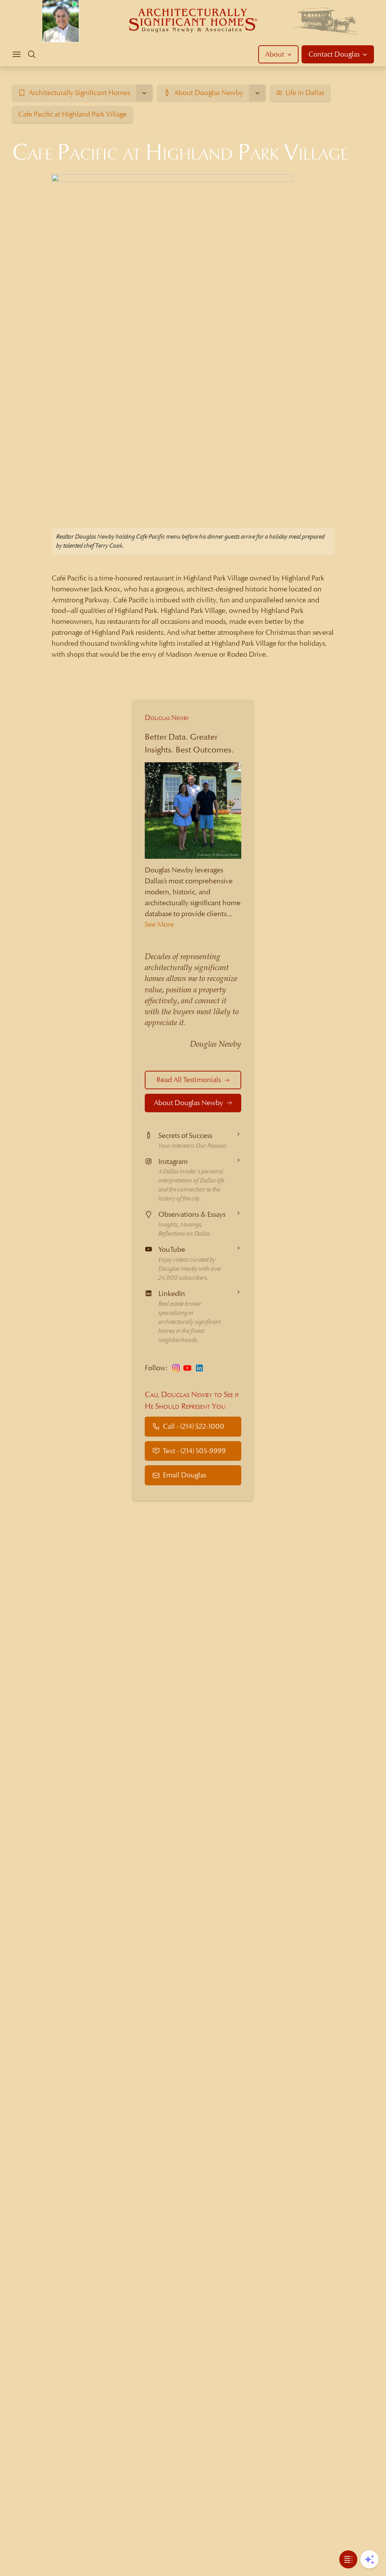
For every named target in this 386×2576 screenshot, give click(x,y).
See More (159, 924)
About (275, 54)
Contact (334, 54)
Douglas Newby (167, 718)
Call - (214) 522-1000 (194, 1426)
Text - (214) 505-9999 (194, 1451)
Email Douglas (185, 1475)
